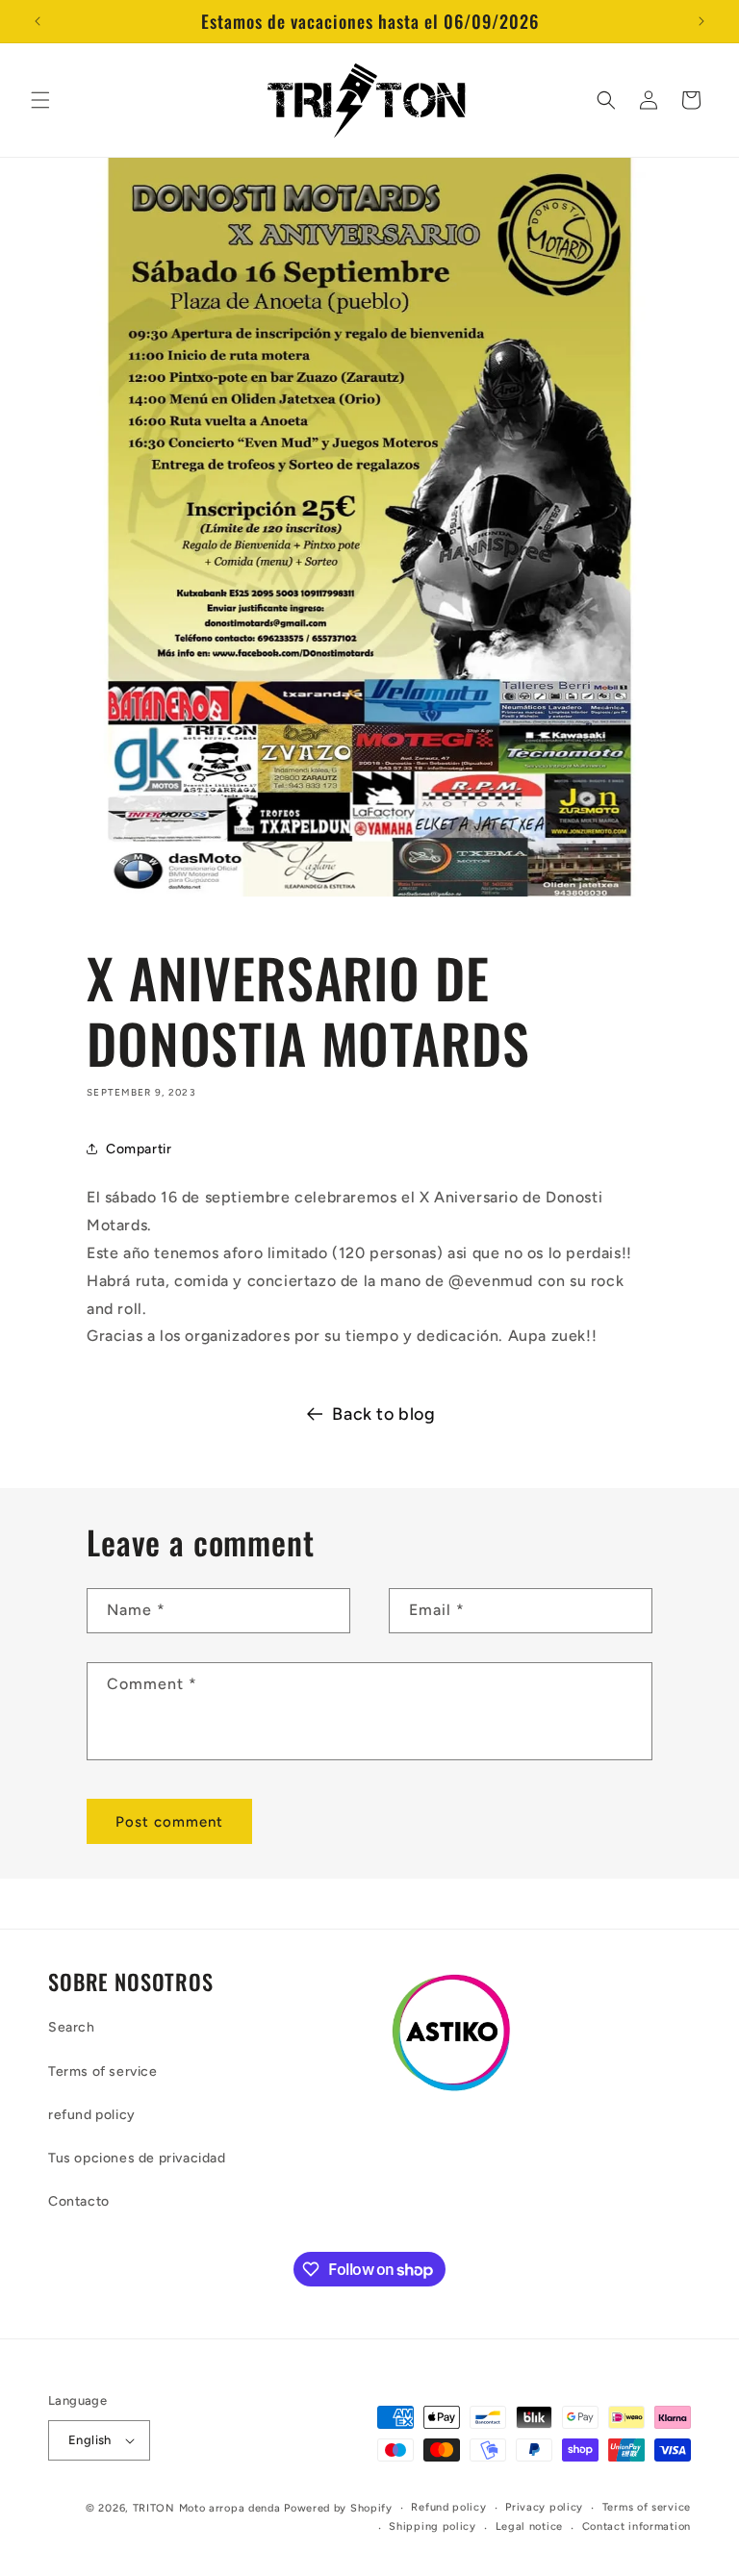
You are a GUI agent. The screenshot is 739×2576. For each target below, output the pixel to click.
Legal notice (529, 2526)
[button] (40, 100)
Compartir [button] (139, 1149)
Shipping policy (433, 2526)
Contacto (79, 2201)
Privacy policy (544, 2507)
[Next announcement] (701, 21)
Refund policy (448, 2507)
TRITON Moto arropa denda (207, 2508)
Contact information (637, 2526)
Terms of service (103, 2071)
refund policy (92, 2115)
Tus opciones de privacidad (137, 2158)
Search (72, 2027)
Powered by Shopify (338, 2508)
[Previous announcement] (38, 21)
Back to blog (383, 1414)
